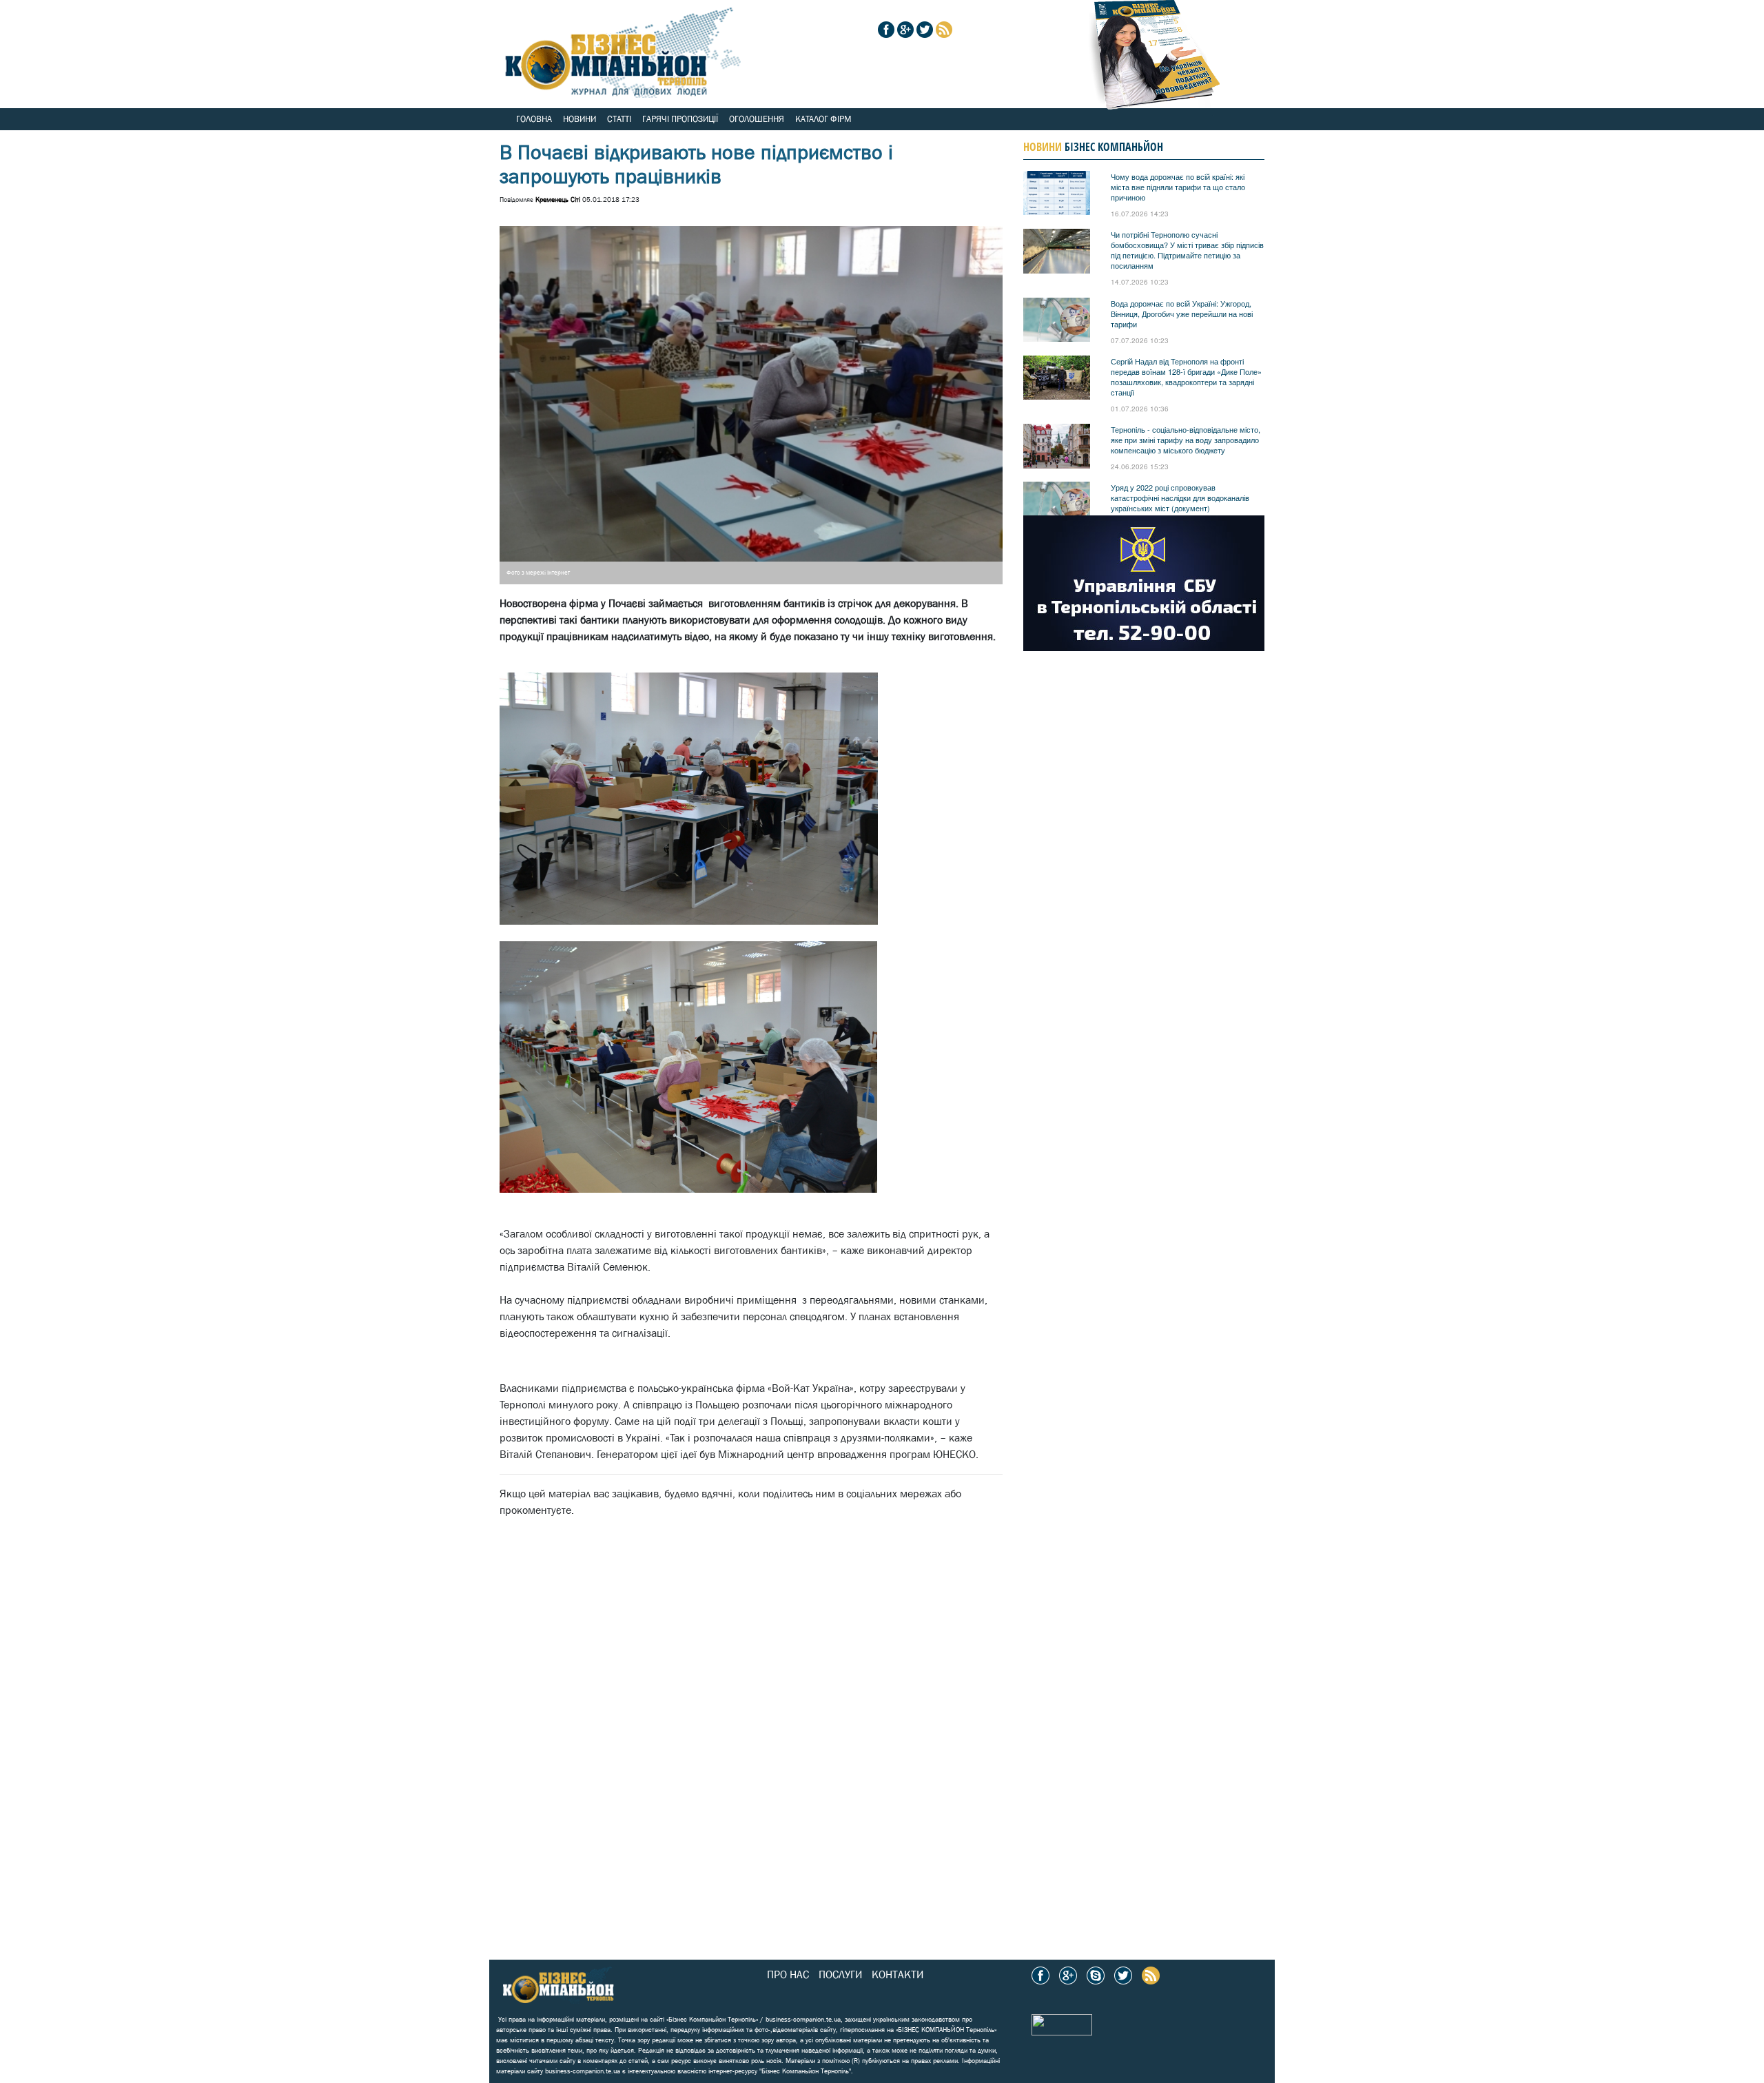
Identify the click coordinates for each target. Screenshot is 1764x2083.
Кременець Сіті (558, 199)
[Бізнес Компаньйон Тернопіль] (620, 48)
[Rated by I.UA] (1062, 2023)
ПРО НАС (788, 1974)
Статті (619, 119)
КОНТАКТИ (898, 1974)
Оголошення (757, 119)
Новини (580, 119)
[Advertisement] (727, 1653)
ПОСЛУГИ (840, 1974)
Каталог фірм (823, 119)
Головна (534, 119)
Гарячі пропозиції (680, 119)
